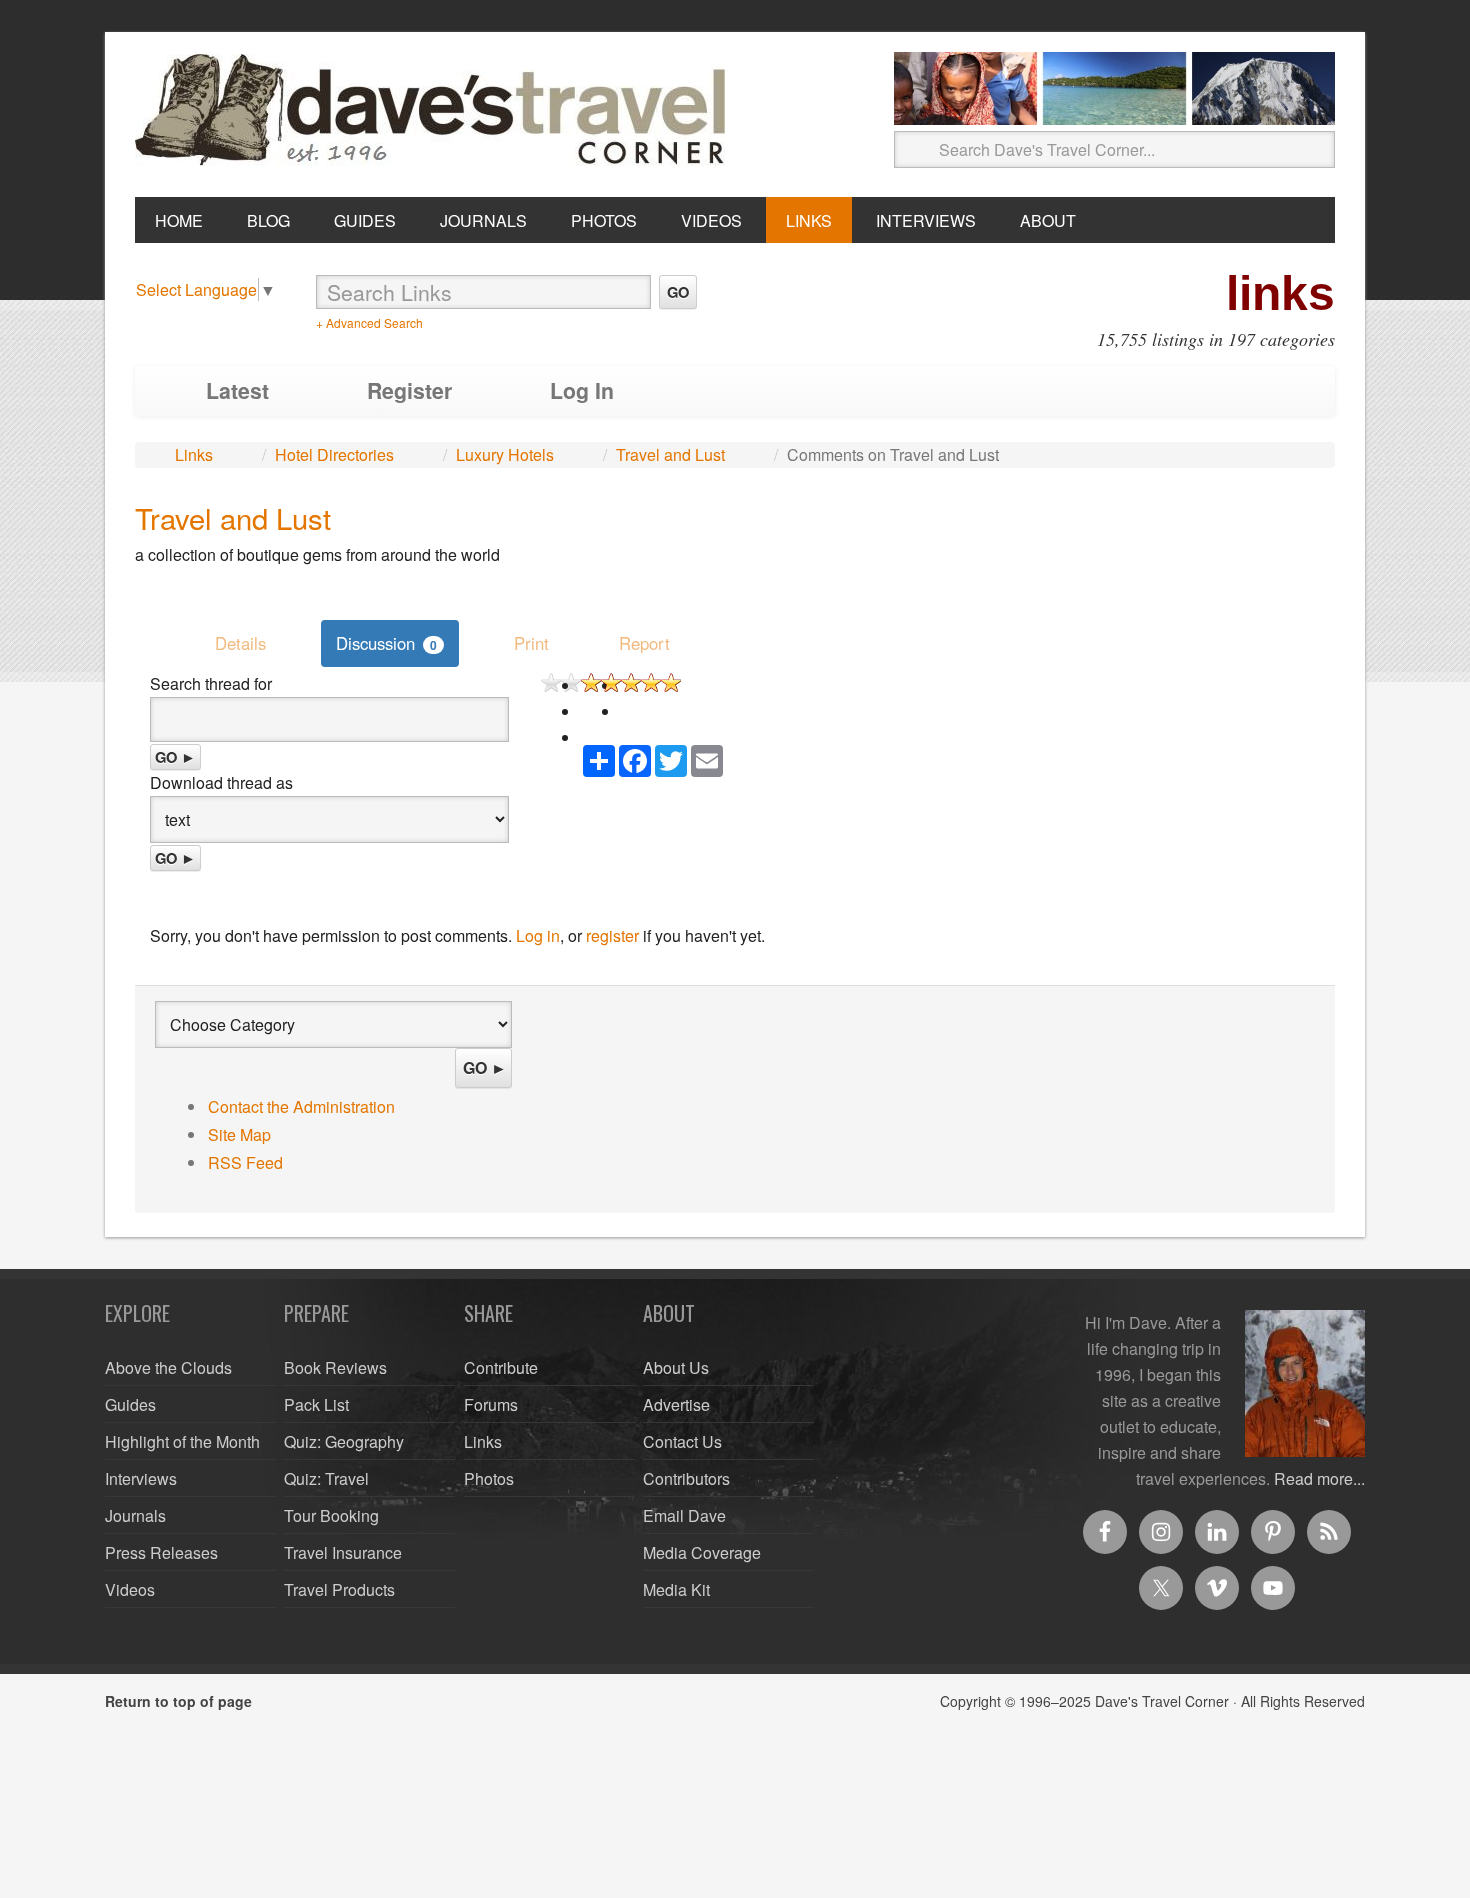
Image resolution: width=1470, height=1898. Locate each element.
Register (409, 390)
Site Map (239, 1134)
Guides (130, 1404)
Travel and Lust (670, 454)
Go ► (175, 757)
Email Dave (684, 1515)
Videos (130, 1589)
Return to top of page (178, 1701)
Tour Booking (331, 1515)
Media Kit (676, 1589)
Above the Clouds (168, 1367)
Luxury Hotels (505, 454)
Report (644, 643)
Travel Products (339, 1589)
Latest (237, 390)
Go (678, 292)
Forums (491, 1404)
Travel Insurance (343, 1552)
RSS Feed (245, 1162)
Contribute (501, 1367)
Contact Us (682, 1441)
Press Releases (161, 1552)
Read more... (1319, 1478)
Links (194, 454)
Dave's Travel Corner (435, 111)
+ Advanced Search (369, 322)
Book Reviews (335, 1367)
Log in (538, 935)
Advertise (676, 1404)
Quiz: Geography (344, 1441)
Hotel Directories (334, 454)
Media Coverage (702, 1552)
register (612, 935)
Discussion (386, 643)
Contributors (686, 1478)
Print (531, 643)
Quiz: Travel (326, 1478)
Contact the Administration (301, 1106)
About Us (676, 1367)
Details (240, 643)
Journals (135, 1515)
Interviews (141, 1478)
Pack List (316, 1404)
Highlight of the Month (182, 1441)
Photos (489, 1478)
